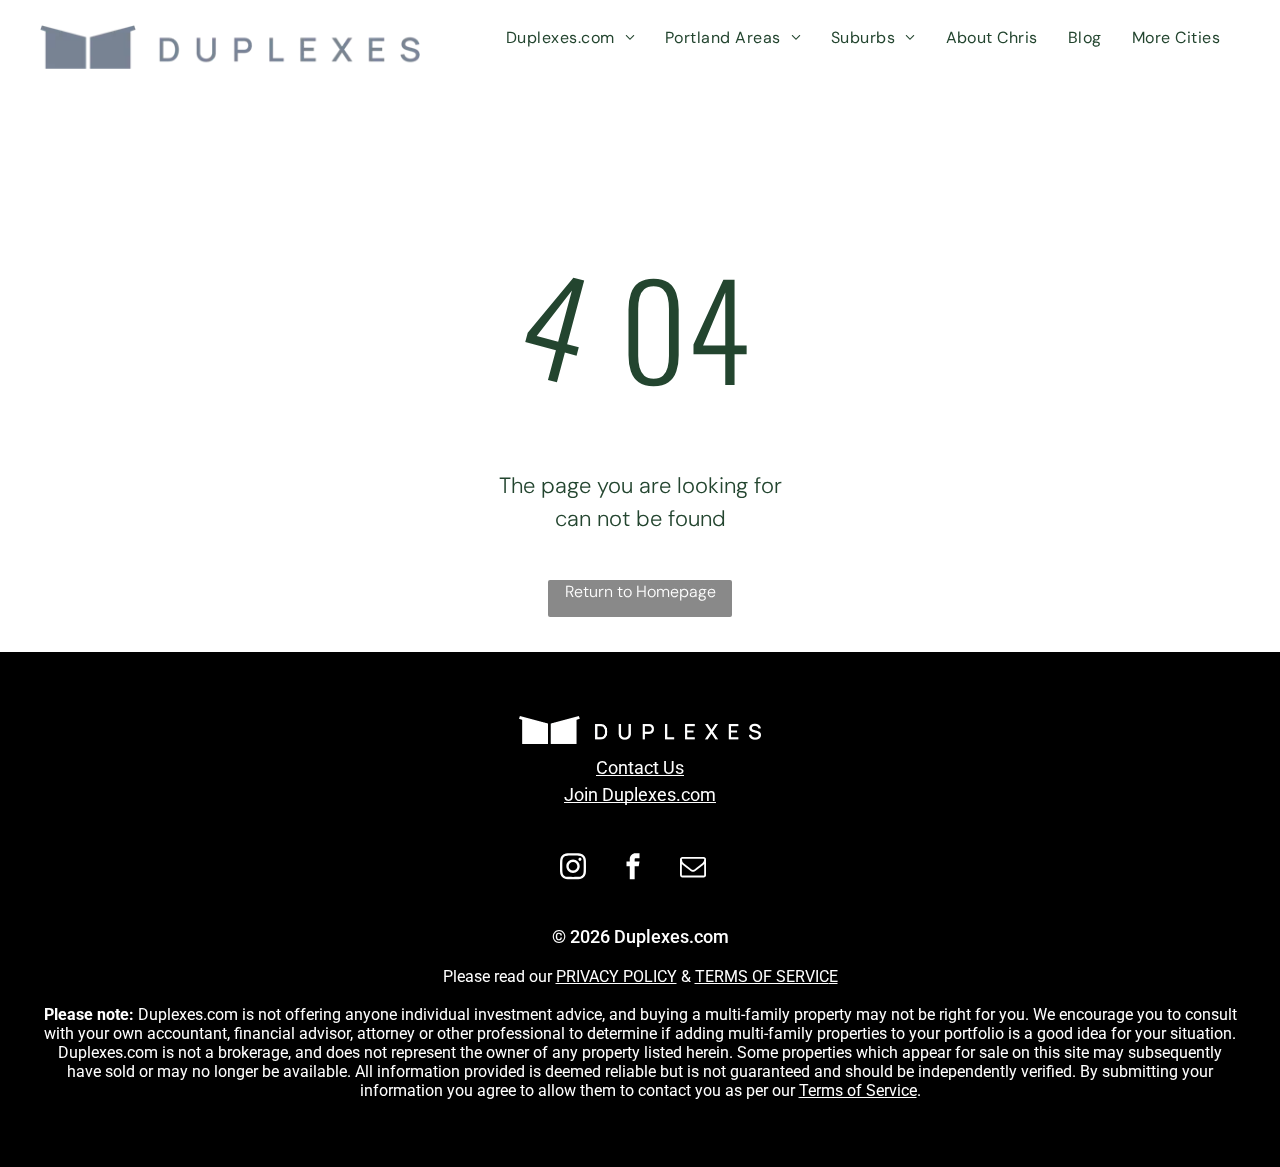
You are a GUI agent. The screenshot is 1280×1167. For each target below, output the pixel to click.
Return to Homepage (640, 591)
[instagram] (573, 869)
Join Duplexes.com (640, 794)
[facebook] (633, 869)
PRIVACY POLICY (616, 976)
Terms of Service (858, 1090)
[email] (693, 869)
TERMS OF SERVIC (762, 976)
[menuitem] (570, 38)
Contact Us (640, 767)
